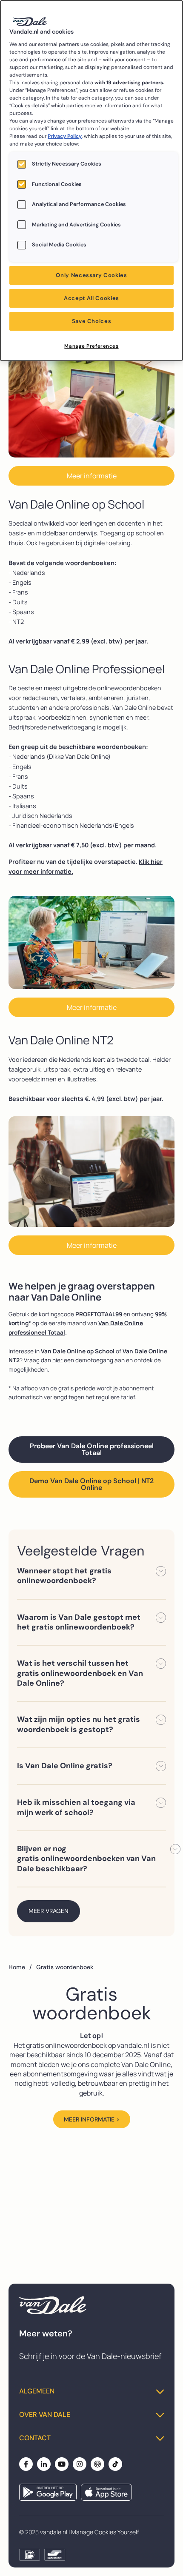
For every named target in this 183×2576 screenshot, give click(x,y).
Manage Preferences (91, 346)
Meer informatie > (92, 2119)
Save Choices (92, 321)
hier (57, 1360)
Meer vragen (49, 1911)
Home (20, 1967)
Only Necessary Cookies (91, 275)
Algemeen (37, 2391)
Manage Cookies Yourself (105, 2532)
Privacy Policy (65, 136)
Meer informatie (92, 476)
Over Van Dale (45, 2415)
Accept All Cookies (91, 298)
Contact (35, 2438)
